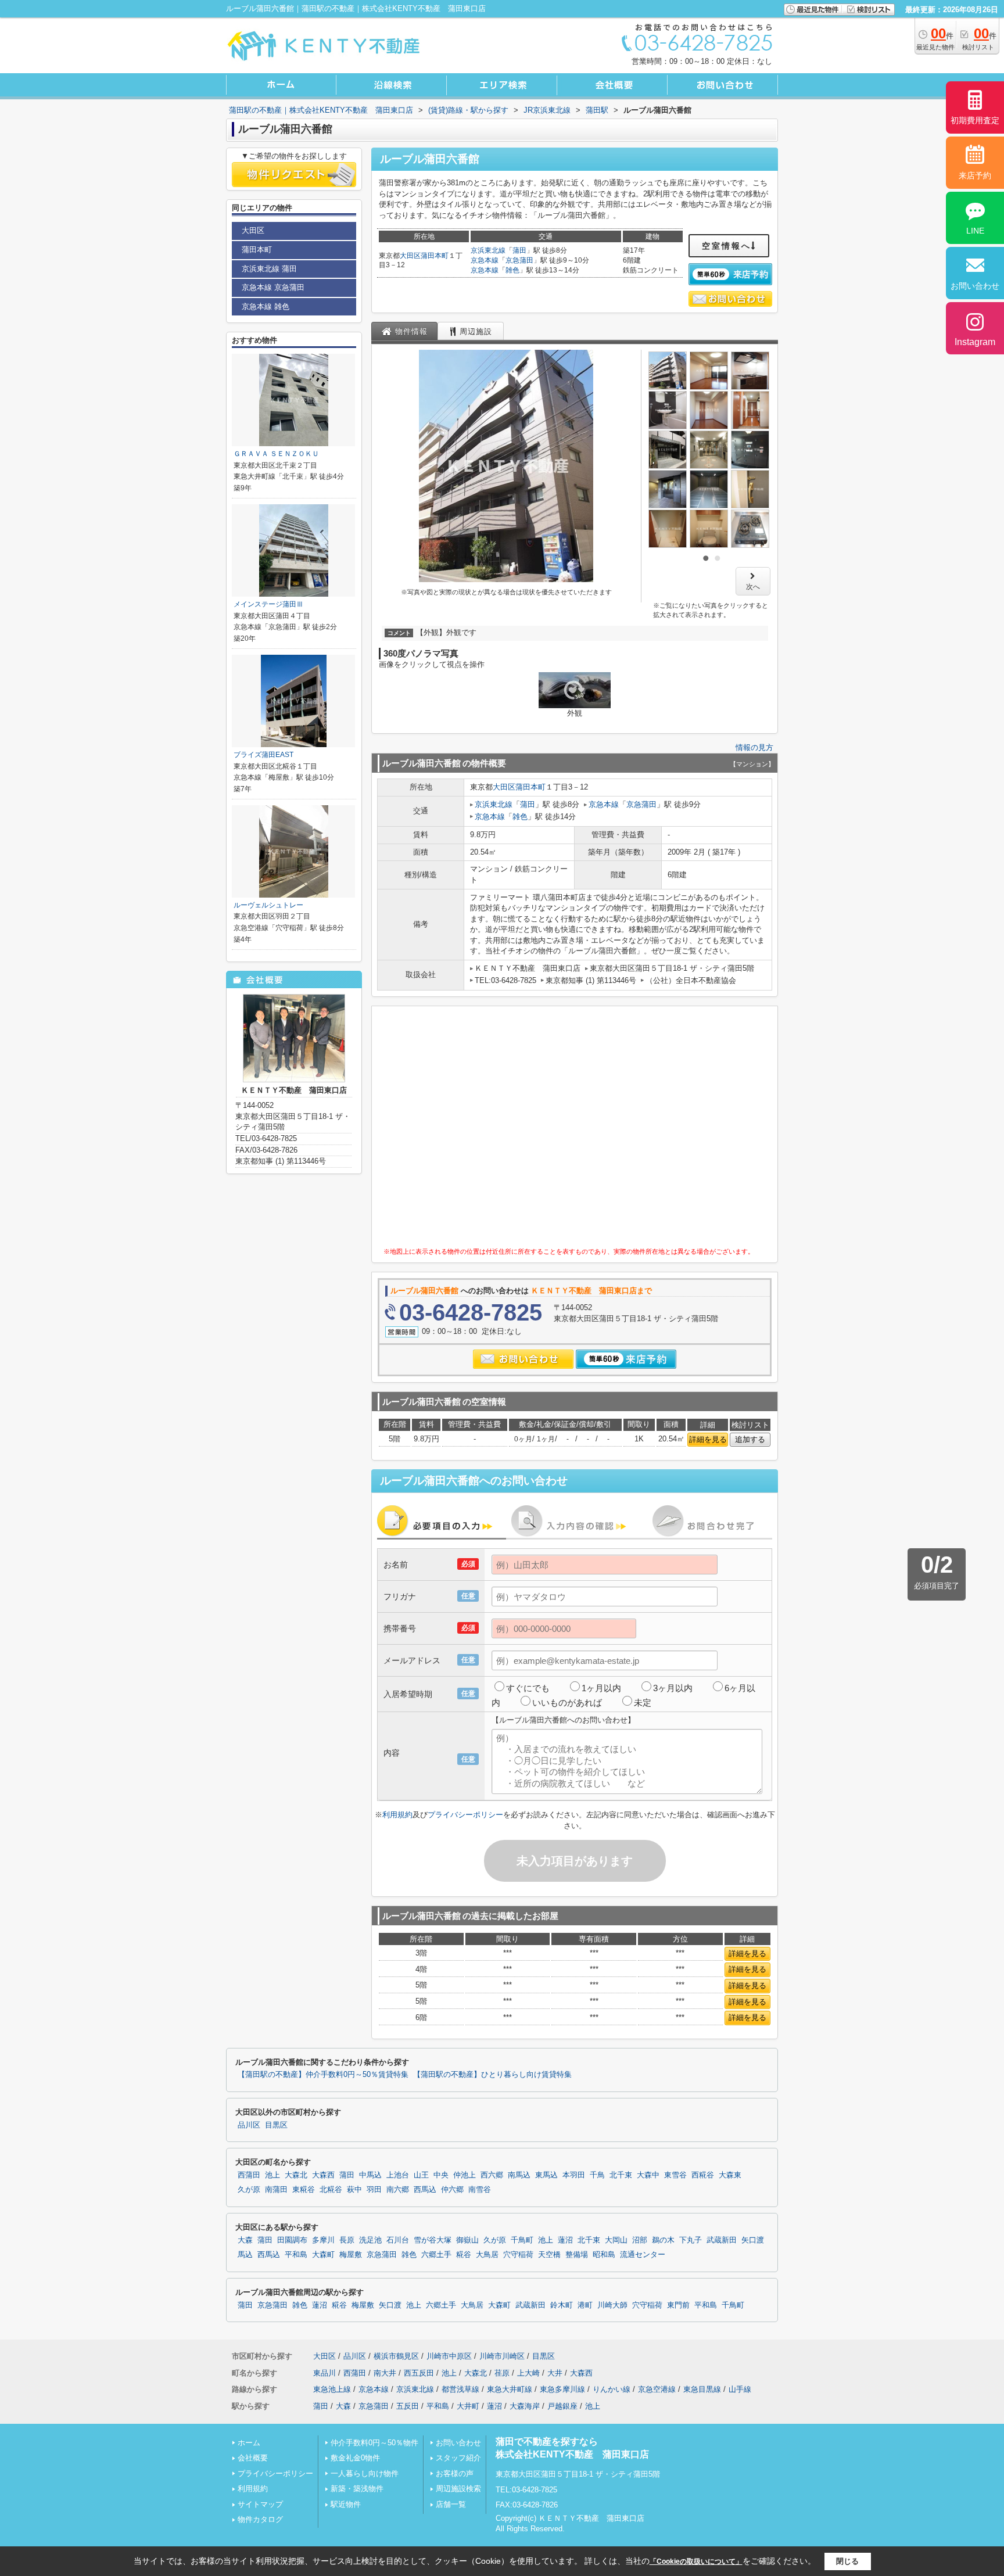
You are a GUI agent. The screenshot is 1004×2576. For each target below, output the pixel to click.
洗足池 (370, 2240)
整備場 (577, 2255)
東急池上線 (332, 2389)
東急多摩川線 (562, 2389)
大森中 (648, 2175)
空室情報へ (727, 246)
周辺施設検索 (458, 2489)
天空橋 (549, 2255)
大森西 (323, 2175)
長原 (347, 2240)
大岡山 (616, 2240)
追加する (750, 1439)
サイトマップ (260, 2504)
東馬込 (546, 2175)
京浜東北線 (488, 250)
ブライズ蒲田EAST (263, 755)
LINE (975, 231)
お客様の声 (455, 2473)
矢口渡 (753, 2240)
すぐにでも (528, 1688)
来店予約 (975, 175)
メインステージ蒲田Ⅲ (268, 604)
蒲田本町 (435, 256)
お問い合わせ (458, 2443)
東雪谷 (675, 2175)
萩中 (354, 2190)
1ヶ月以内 (601, 1688)
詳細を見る (708, 1439)
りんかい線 (612, 2389)
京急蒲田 (519, 260)
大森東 (730, 2175)
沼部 (640, 2240)
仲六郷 (452, 2190)
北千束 (621, 2175)
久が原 (249, 2190)
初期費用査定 (975, 120)
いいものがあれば (567, 1703)
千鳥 (597, 2175)
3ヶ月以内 (673, 1688)
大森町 (323, 2255)
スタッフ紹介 (458, 2458)
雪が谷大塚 (433, 2240)
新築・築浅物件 (357, 2489)
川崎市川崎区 (502, 2356)
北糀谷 (331, 2190)
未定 (643, 1703)
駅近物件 (346, 2504)
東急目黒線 (702, 2389)
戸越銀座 (562, 2406)
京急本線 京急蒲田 (273, 287)
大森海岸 (525, 2406)
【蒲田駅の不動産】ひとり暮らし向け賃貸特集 (492, 2075)
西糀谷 (703, 2175)
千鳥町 (522, 2240)
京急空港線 (657, 2389)
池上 (272, 2175)
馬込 (245, 2255)
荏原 (502, 2373)
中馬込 (370, 2175)
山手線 (740, 2389)
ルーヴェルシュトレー (268, 905)
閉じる (847, 2561)
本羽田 (574, 2175)
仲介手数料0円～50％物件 (374, 2443)
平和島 (296, 2255)
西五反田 (419, 2373)
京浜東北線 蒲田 (269, 269)
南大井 (385, 2373)
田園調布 (292, 2240)
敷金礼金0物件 (355, 2458)
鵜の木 (663, 2240)
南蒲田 (276, 2190)
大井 (555, 2373)
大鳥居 (487, 2255)
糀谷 (464, 2255)
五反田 (408, 2406)
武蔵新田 (722, 2240)
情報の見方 (754, 747)
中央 (441, 2175)
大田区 (410, 256)
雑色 (512, 270)
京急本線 (485, 260)
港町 (585, 2305)
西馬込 (425, 2190)
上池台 (398, 2175)
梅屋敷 (351, 2255)
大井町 (468, 2406)
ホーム (249, 2443)
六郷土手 (436, 2255)
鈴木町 (562, 2305)
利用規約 (397, 1815)
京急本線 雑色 (266, 306)
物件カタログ (260, 2519)
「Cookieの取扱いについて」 (696, 2561)
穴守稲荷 (518, 2255)
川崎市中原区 (449, 2356)
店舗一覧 (451, 2504)
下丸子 (691, 2240)
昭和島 (604, 2255)
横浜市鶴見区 (396, 2356)
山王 (421, 2175)
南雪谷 (480, 2190)
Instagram (975, 342)
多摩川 (323, 2240)
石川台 (398, 2240)
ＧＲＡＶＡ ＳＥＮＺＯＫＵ (276, 454)
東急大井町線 (510, 2389)
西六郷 (492, 2175)
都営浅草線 (460, 2389)
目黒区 (276, 2125)
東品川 (324, 2373)
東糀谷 (304, 2190)
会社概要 (253, 2458)
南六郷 (398, 2190)
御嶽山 (467, 2240)
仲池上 (465, 2175)
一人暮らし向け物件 (365, 2473)
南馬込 (519, 2175)
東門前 (678, 2305)
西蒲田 (249, 2175)
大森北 (296, 2175)
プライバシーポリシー (465, 1815)
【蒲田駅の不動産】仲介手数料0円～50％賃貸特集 (323, 2075)
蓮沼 (565, 2240)
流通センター (643, 2255)
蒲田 (519, 250)
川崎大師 (612, 2305)
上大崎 (528, 2373)
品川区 (249, 2125)
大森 (245, 2240)
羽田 (374, 2190)
